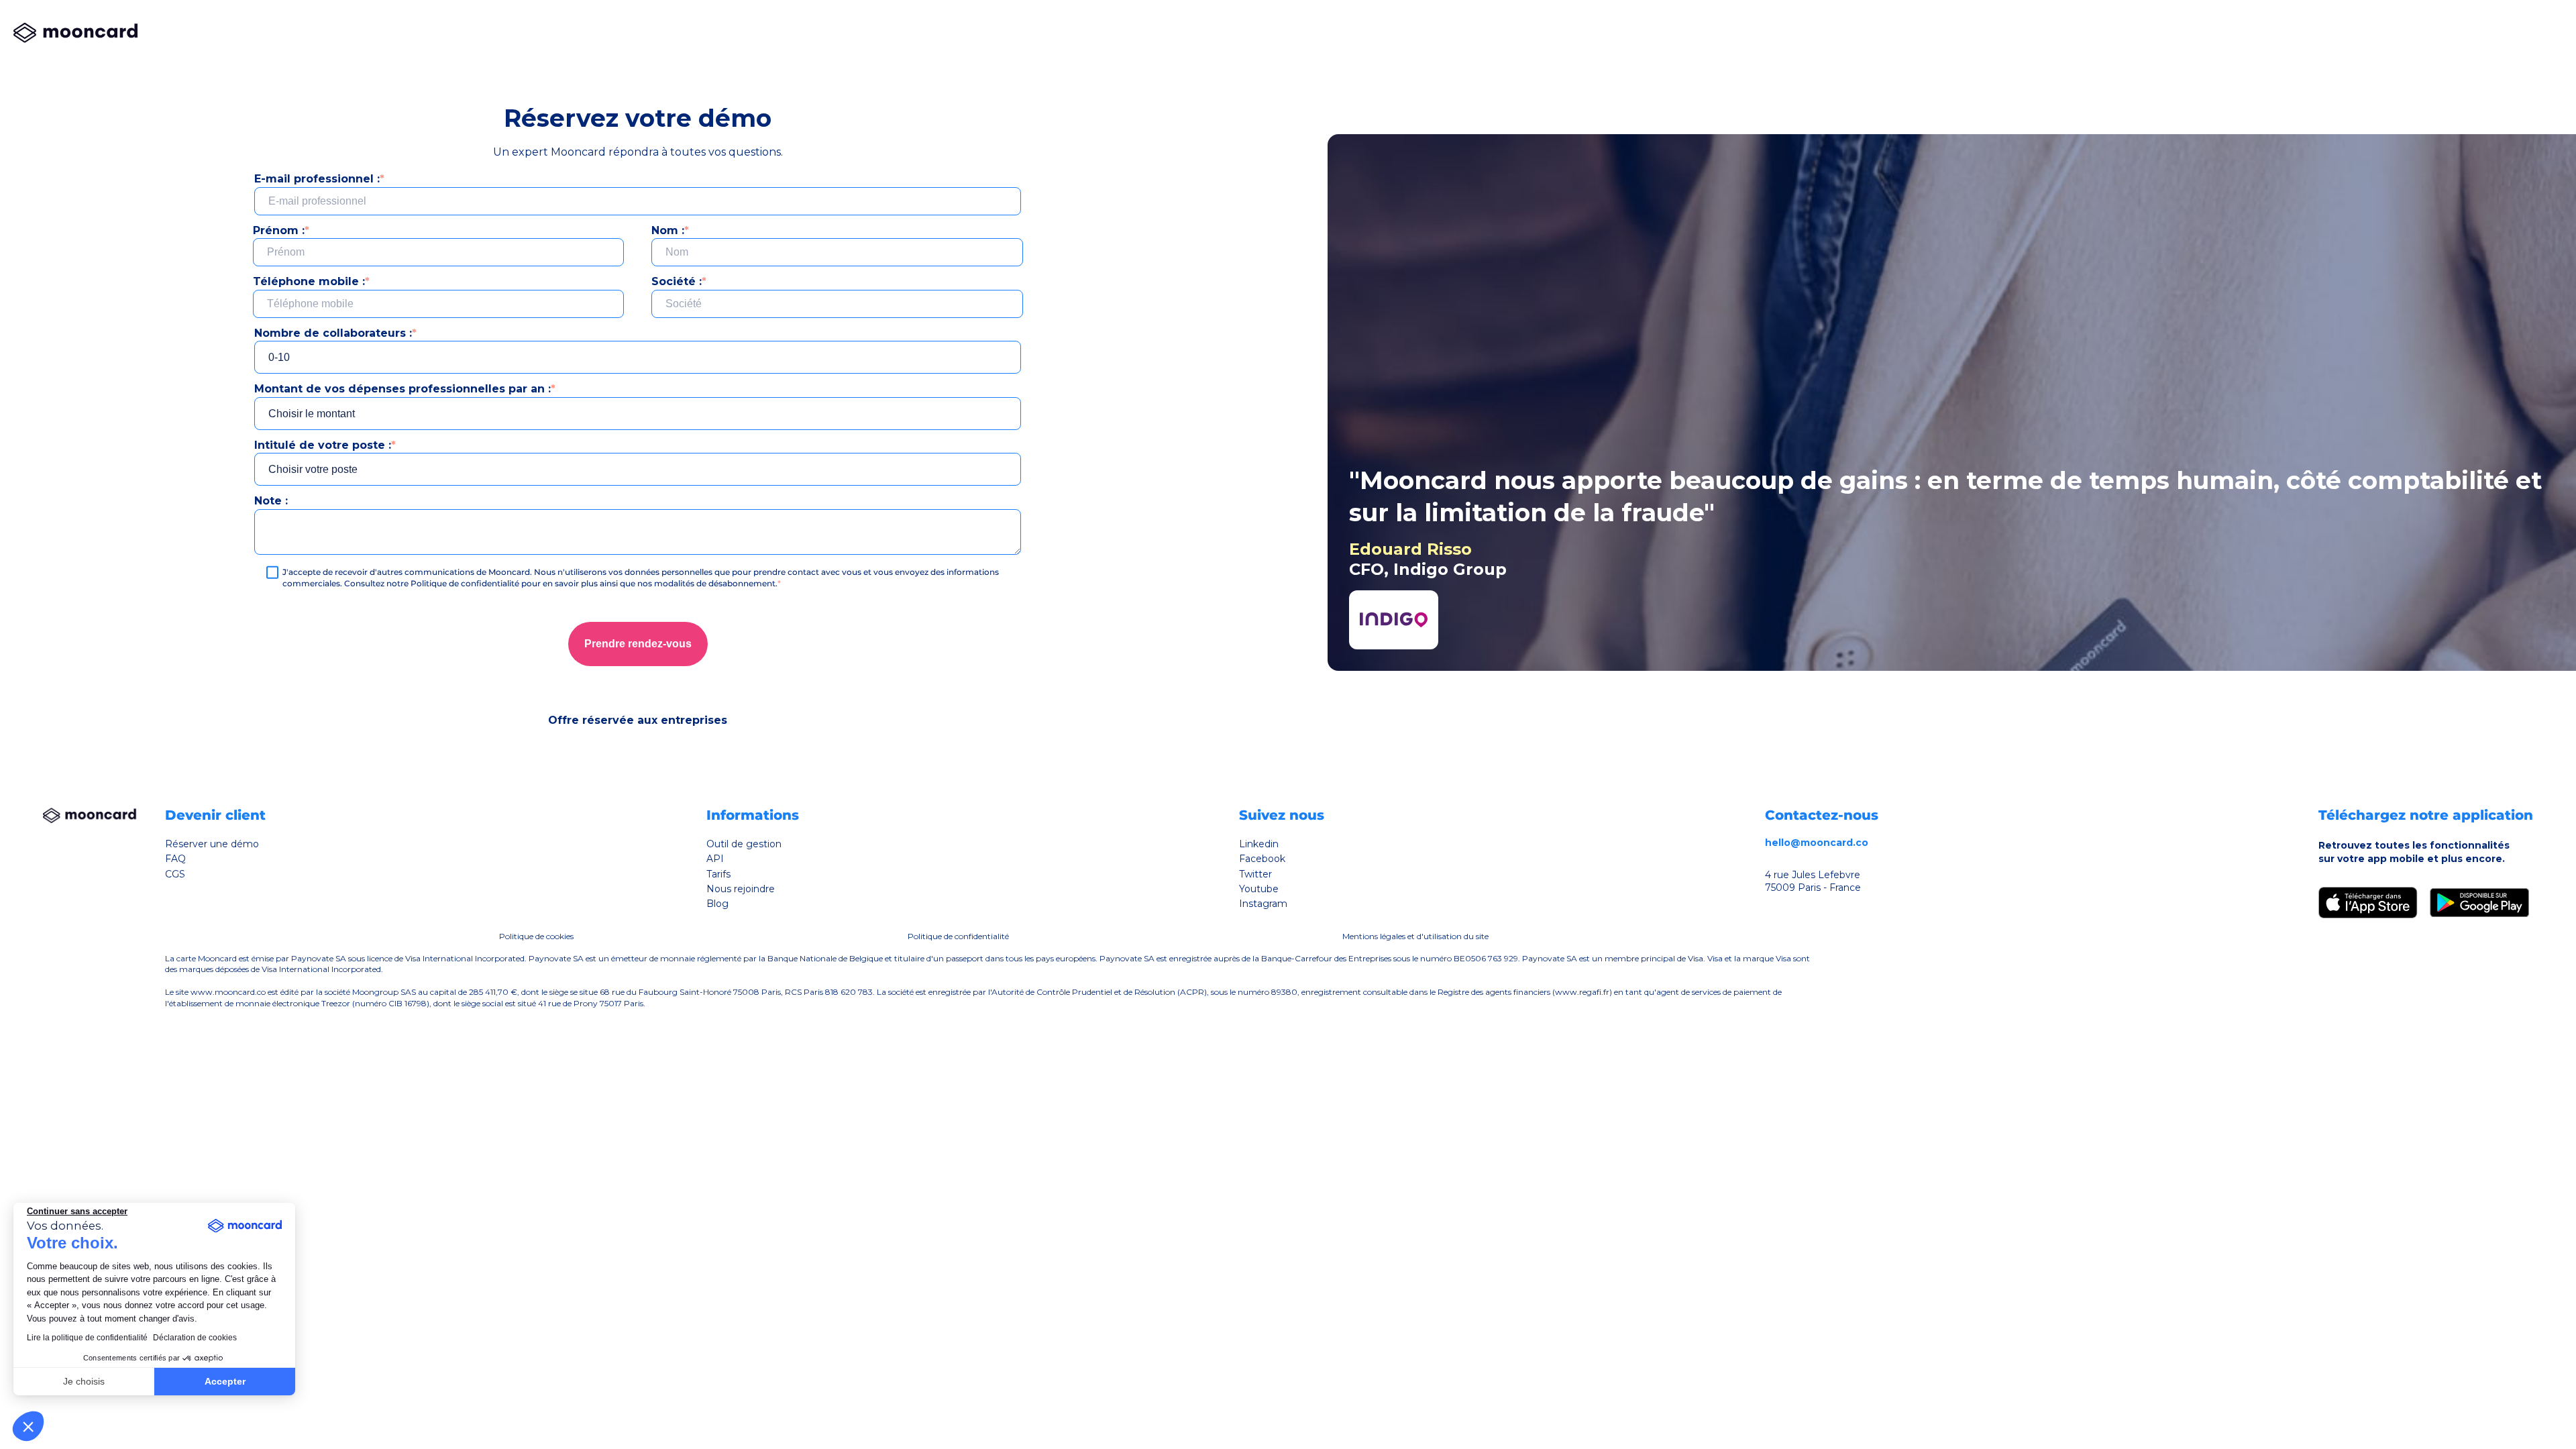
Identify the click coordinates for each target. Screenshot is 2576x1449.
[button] (28, 1426)
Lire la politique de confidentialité (87, 1338)
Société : (679, 281)
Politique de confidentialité (958, 936)
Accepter (225, 1381)
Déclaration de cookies (195, 1338)
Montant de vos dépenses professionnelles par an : (405, 389)
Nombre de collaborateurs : (335, 333)
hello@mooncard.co (1817, 843)
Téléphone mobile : (311, 281)
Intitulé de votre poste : (325, 445)
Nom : (670, 230)
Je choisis (84, 1381)
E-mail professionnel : (319, 179)
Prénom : (281, 230)
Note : (271, 501)
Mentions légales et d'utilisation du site (1415, 936)
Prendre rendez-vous (638, 644)
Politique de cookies (536, 936)
